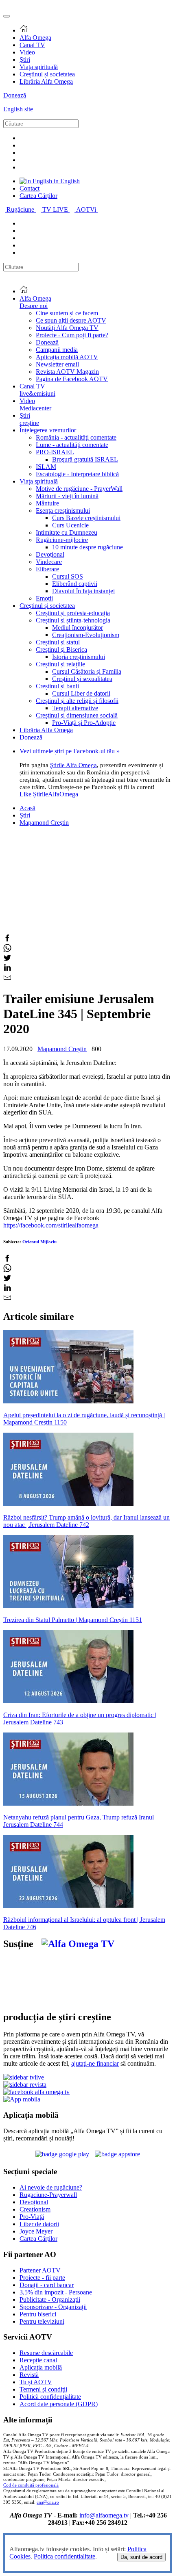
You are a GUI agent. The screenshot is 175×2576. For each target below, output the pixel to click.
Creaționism (35, 2209)
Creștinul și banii (57, 686)
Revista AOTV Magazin (67, 372)
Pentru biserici (38, 2314)
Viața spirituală (39, 67)
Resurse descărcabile (46, 2353)
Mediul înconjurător (78, 628)
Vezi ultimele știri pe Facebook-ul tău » (70, 751)
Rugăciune (21, 209)
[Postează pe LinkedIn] (7, 969)
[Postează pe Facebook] (7, 940)
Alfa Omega (35, 38)
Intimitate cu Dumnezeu (67, 532)
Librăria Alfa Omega (46, 81)
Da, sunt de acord (141, 2557)
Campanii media (57, 350)
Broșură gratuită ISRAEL (85, 459)
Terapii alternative (75, 708)
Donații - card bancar (47, 2285)
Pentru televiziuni (42, 2321)
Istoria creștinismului (79, 657)
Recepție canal (38, 2360)
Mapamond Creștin (44, 823)
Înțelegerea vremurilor (48, 430)
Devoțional (50, 554)
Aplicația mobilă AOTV (67, 357)
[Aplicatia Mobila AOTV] (117, 2154)
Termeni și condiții (43, 2389)
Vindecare (49, 562)
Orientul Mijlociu (39, 1242)
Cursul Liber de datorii (81, 693)
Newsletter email (57, 364)
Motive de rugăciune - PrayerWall (79, 489)
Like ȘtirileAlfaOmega (49, 794)
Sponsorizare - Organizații (53, 2307)
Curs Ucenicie (70, 525)
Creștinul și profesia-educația (73, 613)
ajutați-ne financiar (95, 2063)
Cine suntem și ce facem (67, 313)
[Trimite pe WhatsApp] (7, 950)
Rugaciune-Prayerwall (48, 2195)
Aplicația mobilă (41, 2367)
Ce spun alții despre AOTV (71, 320)
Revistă (29, 2375)
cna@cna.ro (48, 2502)
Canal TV (32, 45)
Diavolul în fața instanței (83, 591)
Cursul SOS (68, 576)
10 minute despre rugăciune (87, 547)
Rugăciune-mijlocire (62, 540)
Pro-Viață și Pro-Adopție (84, 723)
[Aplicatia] (62, 2154)
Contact (30, 188)
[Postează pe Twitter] (7, 959)
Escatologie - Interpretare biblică (77, 474)
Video (27, 52)
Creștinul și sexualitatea (82, 679)
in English (66, 181)
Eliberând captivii (75, 584)
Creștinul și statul (58, 642)
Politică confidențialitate (50, 2397)
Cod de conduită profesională (31, 2485)
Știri (25, 60)
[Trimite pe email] (7, 979)
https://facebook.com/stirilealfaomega (51, 1225)
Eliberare (47, 569)
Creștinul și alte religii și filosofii (77, 701)
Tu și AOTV (36, 2382)
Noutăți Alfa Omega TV (67, 328)
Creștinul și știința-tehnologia (73, 620)
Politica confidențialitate (65, 2556)
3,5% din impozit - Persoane (56, 2292)
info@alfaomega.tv (104, 2515)
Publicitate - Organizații (50, 2300)
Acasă (27, 808)
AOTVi (87, 209)
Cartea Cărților (38, 196)
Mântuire (47, 503)
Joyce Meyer (36, 2231)
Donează (15, 95)
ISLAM (46, 467)
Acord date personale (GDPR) (59, 2404)
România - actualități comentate (76, 437)
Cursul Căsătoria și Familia (87, 671)
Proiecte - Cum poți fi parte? (72, 335)
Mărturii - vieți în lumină (67, 496)
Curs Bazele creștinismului (86, 518)
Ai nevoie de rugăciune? (51, 2187)
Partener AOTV (40, 2270)
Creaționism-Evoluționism (86, 635)
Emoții (44, 598)
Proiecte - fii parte (42, 2278)
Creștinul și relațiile (60, 664)
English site (18, 109)
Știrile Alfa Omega (73, 765)
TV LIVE (56, 209)
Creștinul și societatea (47, 74)
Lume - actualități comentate (72, 445)
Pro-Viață (32, 2217)
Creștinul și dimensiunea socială (77, 715)
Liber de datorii (39, 2224)
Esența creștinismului (63, 511)
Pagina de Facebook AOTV (72, 379)
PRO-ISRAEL (55, 452)
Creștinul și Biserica (61, 649)
